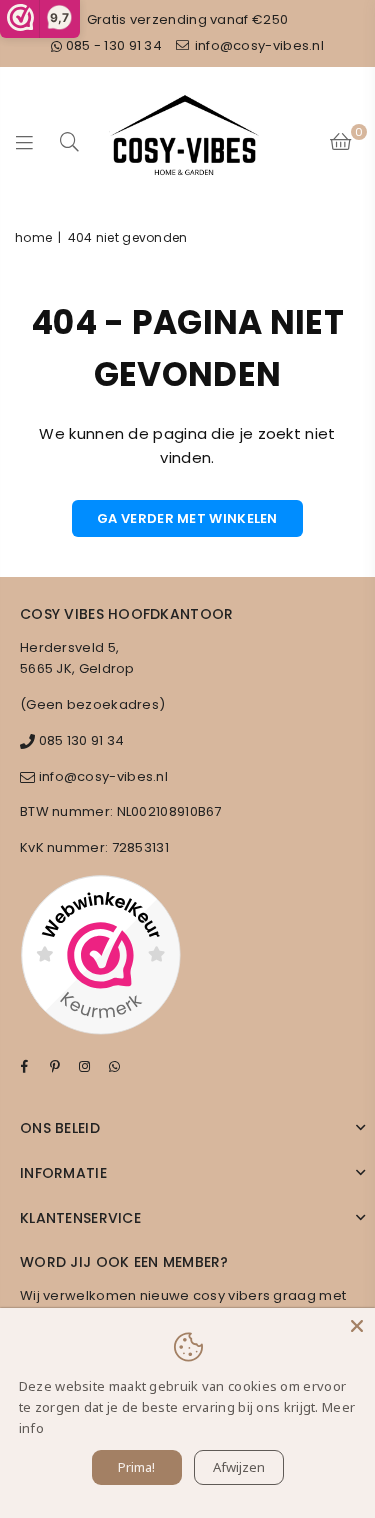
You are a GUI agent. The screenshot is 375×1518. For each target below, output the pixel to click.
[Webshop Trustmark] (100, 958)
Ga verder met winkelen (187, 518)
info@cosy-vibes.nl (257, 45)
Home (33, 237)
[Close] (357, 1326)
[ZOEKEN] (70, 141)
